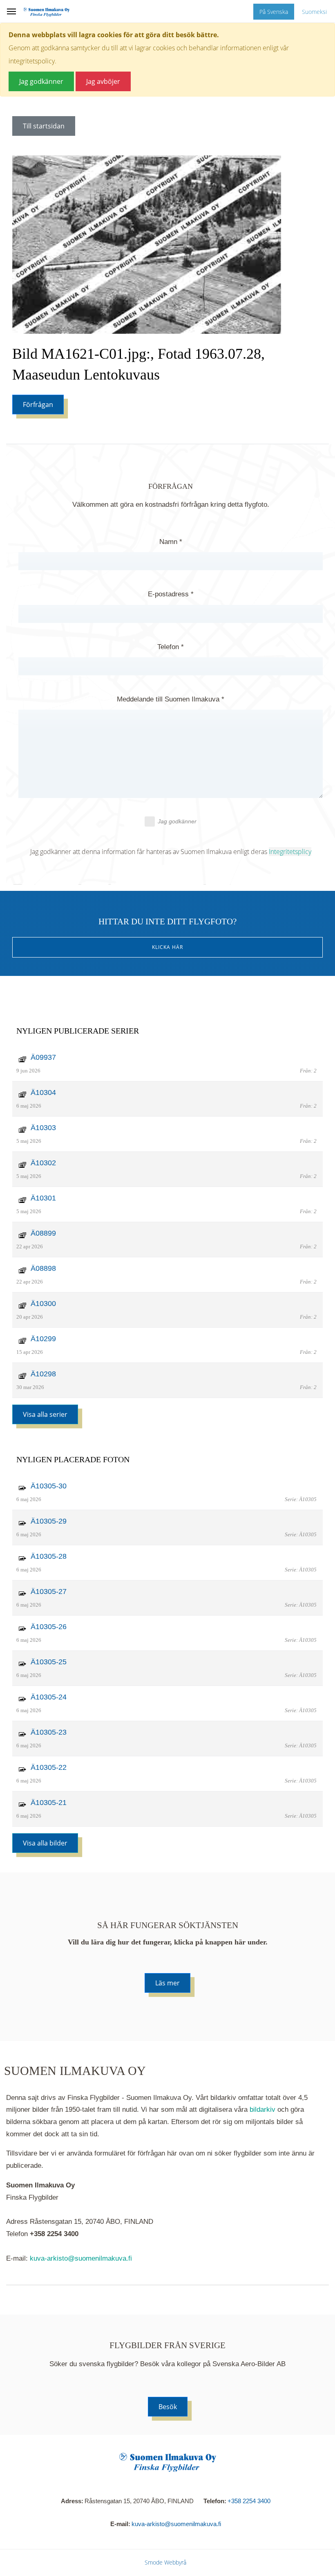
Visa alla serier (45, 1414)
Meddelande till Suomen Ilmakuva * (171, 699)
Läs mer (167, 1983)
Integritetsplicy (290, 852)
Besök (168, 2407)
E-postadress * (171, 594)
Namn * (171, 542)
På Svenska (274, 12)
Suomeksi (314, 12)
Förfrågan (38, 405)
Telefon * (171, 647)
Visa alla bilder (45, 1843)
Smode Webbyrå (165, 2562)
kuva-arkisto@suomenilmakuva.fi (81, 2258)
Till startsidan (44, 126)
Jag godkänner (177, 821)
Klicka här (167, 947)
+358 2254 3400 (249, 2501)
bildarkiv (262, 2110)
